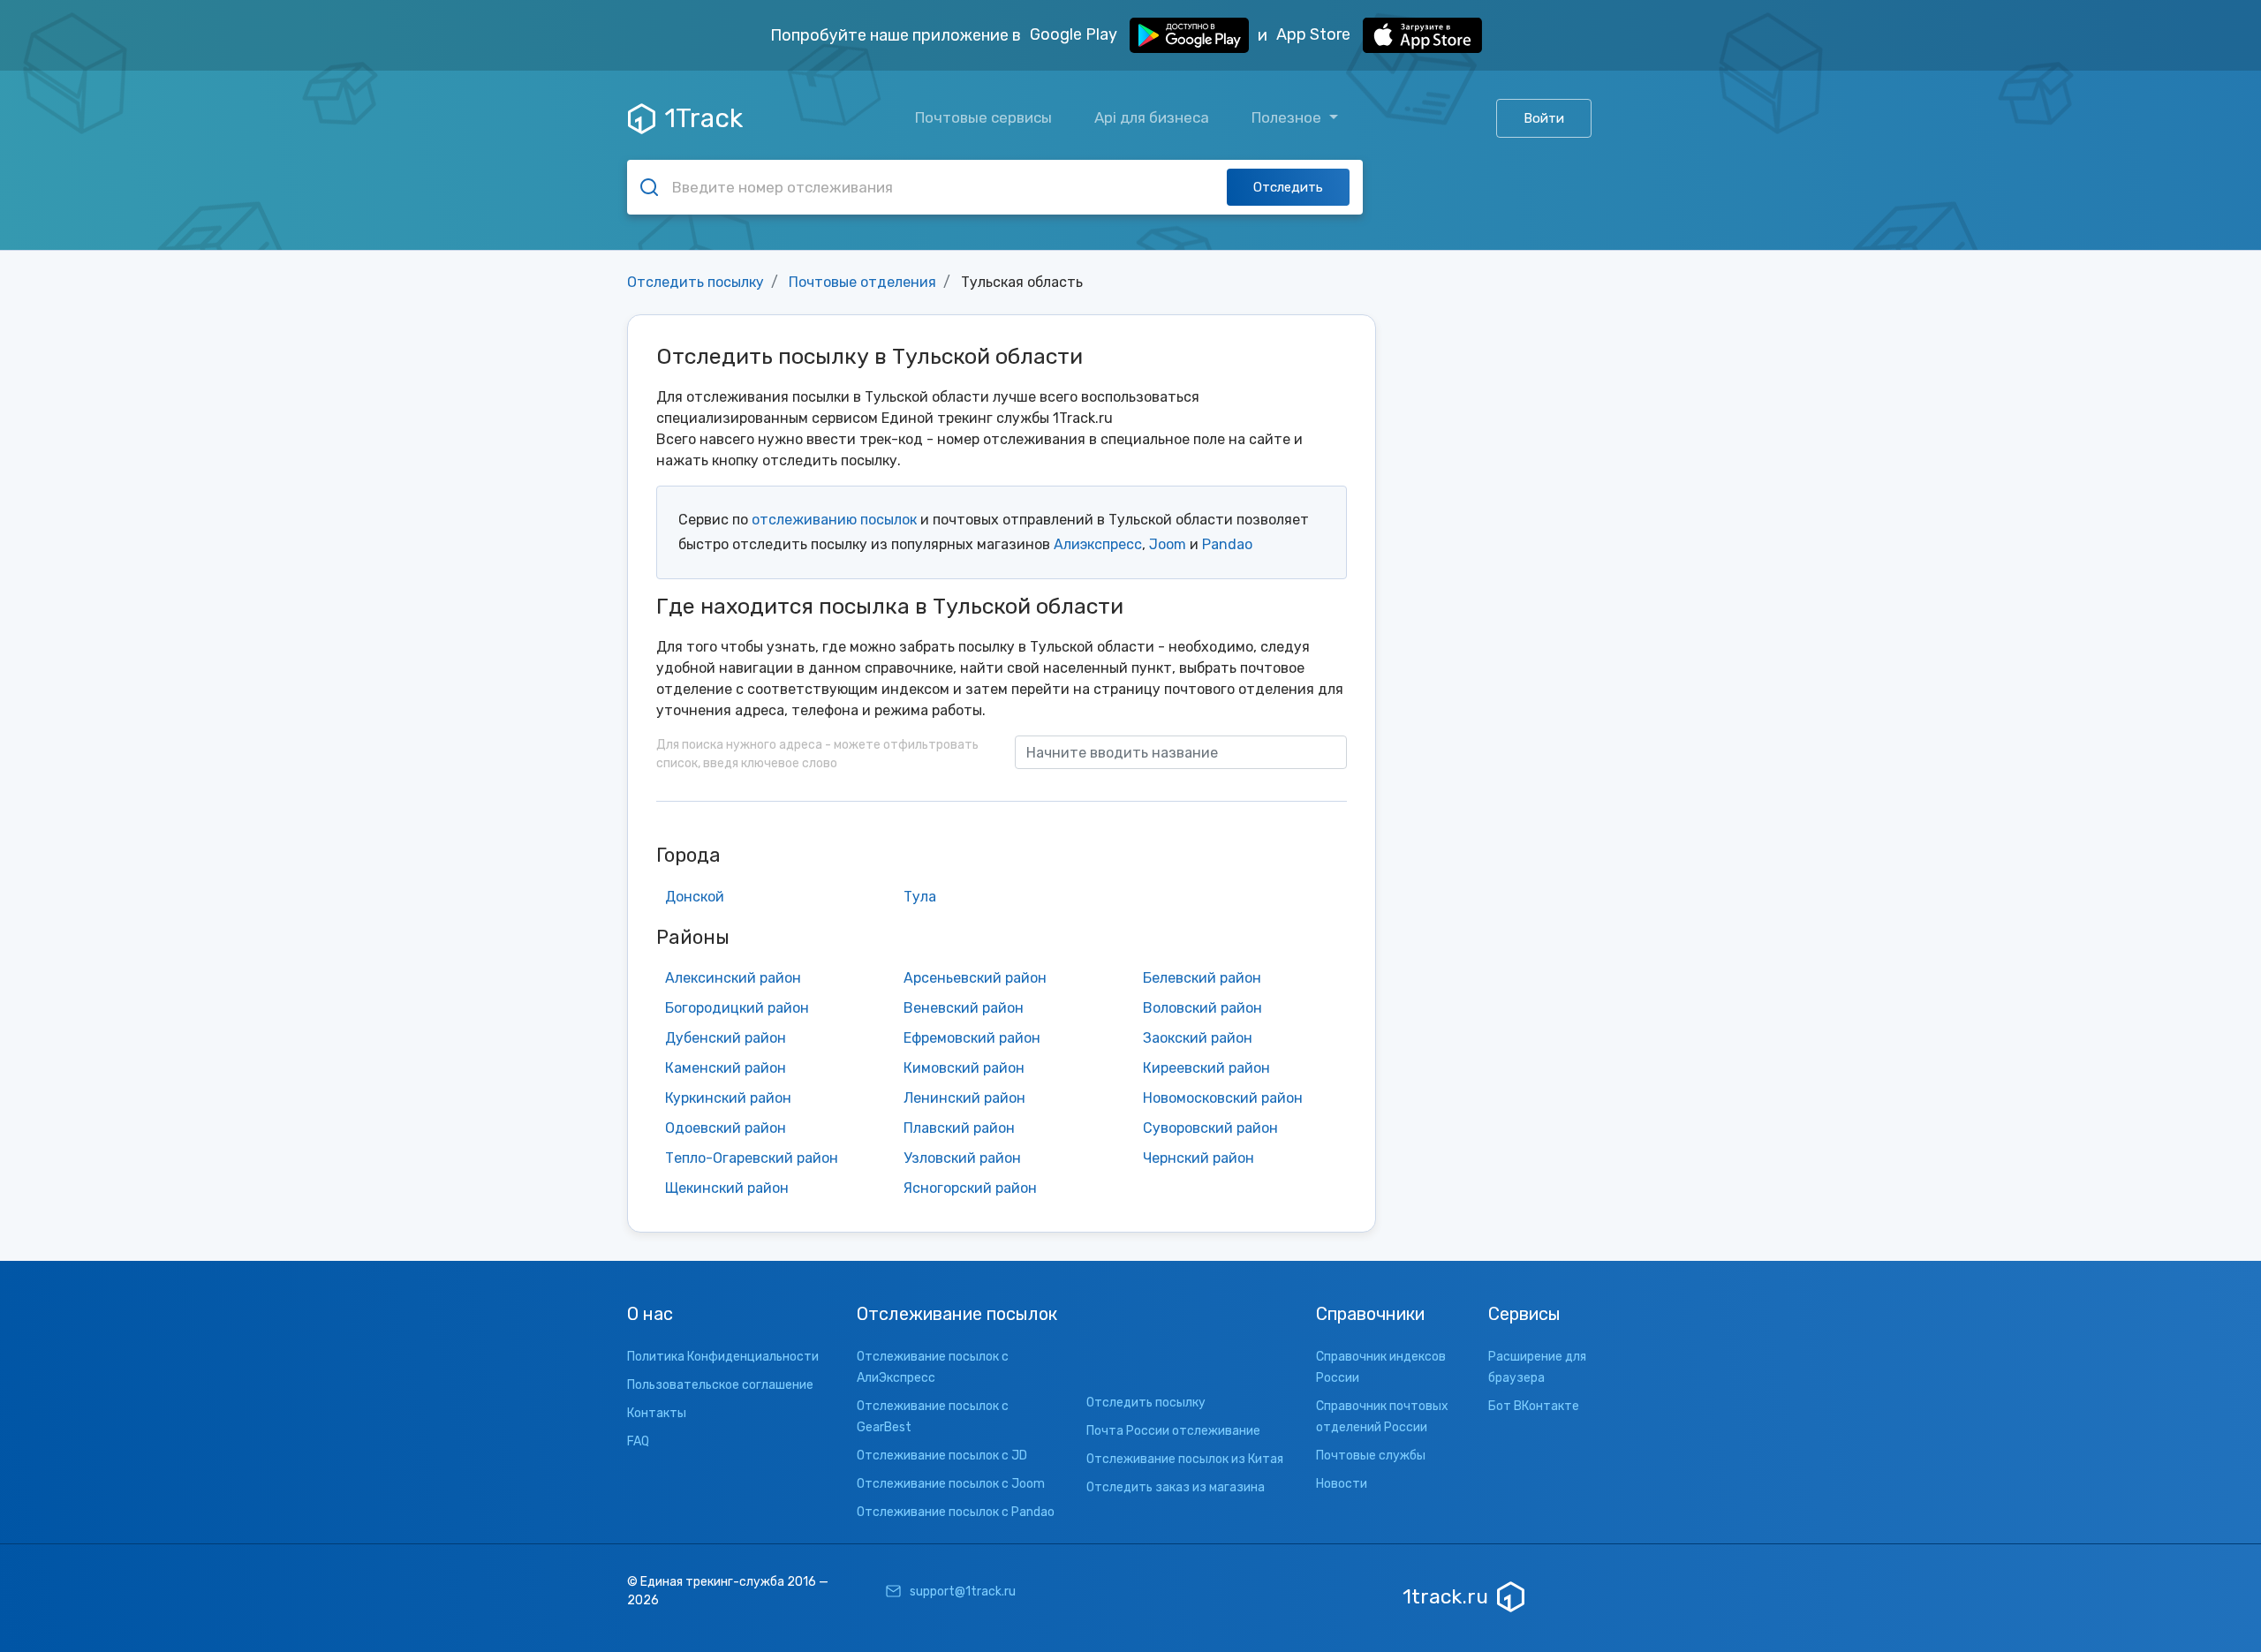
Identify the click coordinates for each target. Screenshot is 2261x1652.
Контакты (657, 1413)
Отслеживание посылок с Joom (951, 1484)
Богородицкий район (737, 1008)
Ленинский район (964, 1098)
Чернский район (1199, 1158)
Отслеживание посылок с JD (942, 1456)
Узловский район (962, 1158)
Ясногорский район (970, 1188)
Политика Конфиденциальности (723, 1357)
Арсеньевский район (975, 978)
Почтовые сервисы (983, 117)
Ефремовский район (972, 1038)
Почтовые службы (1371, 1456)
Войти (1544, 118)
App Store (1315, 34)
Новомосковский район (1223, 1098)
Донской (695, 897)
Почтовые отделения (862, 282)
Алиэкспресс (1098, 544)
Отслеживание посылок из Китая (1185, 1459)
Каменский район (726, 1068)
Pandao (1227, 544)
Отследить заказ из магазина (1176, 1487)
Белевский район (1202, 978)
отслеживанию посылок (834, 520)
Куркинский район (728, 1098)
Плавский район (959, 1128)
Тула (920, 897)
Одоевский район (726, 1128)
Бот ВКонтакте (1534, 1406)
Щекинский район (727, 1188)
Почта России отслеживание (1173, 1431)
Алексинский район (733, 978)
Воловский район (1202, 1008)
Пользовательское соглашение (720, 1385)
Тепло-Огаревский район (752, 1158)
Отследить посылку (696, 282)
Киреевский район (1206, 1068)
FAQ (638, 1441)
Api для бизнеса (1152, 117)
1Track (703, 118)
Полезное (1288, 117)
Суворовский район (1210, 1128)
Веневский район (964, 1008)
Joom (1168, 544)
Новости (1342, 1484)
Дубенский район (726, 1038)
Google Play (1075, 34)
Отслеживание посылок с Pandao (956, 1512)
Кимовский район (964, 1068)
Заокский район (1198, 1038)
